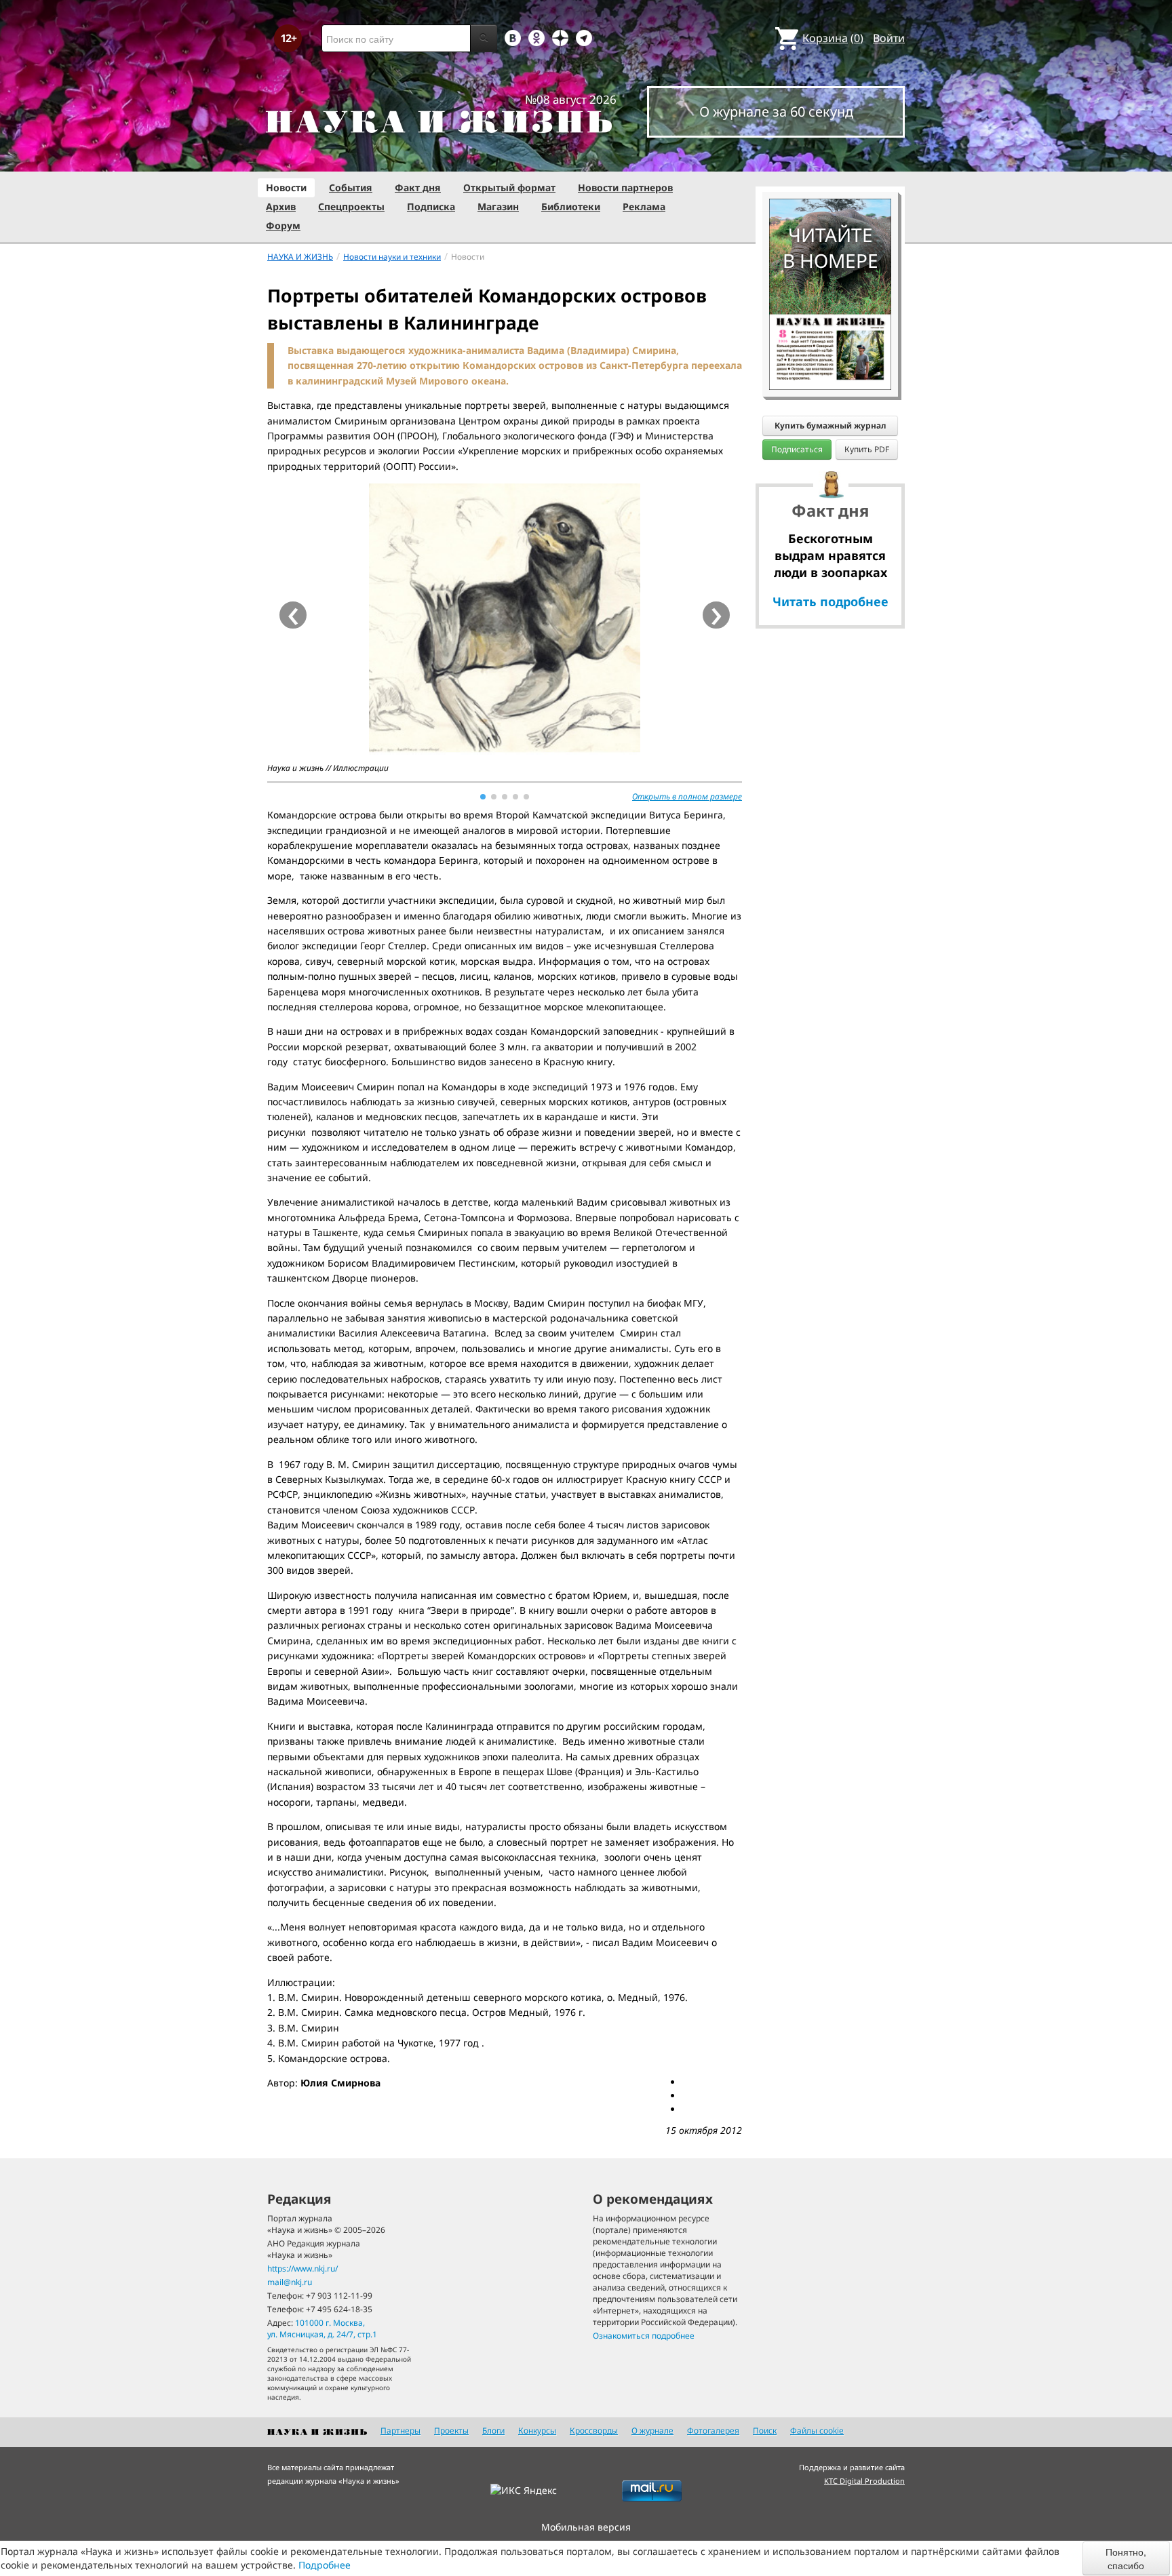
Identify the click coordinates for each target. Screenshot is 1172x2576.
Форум (283, 225)
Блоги (493, 2431)
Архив (281, 206)
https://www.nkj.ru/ (302, 2268)
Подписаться (797, 449)
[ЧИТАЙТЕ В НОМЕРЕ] (830, 159)
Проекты (451, 2431)
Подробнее (325, 2565)
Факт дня (418, 187)
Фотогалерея (713, 2431)
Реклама (644, 206)
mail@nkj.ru (290, 2282)
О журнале (652, 2431)
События (351, 187)
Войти (889, 38)
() (833, 38)
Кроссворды (594, 2431)
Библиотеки (571, 206)
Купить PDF (867, 449)
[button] (483, 797)
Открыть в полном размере (687, 796)
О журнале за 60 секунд (776, 112)
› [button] (717, 615)
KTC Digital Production (864, 2481)
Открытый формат (509, 187)
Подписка (431, 206)
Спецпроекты (351, 206)
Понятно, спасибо (1126, 2558)
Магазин (498, 206)
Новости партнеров (625, 187)
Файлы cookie (817, 2431)
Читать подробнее (831, 601)
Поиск (765, 2431)
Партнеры (401, 2431)
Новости (286, 187)
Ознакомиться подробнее (644, 2336)
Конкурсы (537, 2431)
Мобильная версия (586, 2527)
